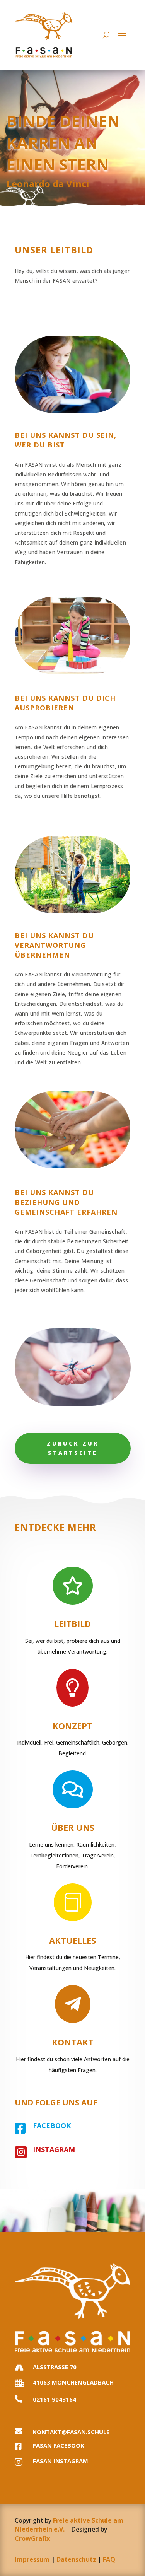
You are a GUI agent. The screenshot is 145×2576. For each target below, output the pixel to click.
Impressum (32, 2559)
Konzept (72, 1726)
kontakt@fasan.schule (71, 2432)
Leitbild (72, 1623)
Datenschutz (76, 2559)
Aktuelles (72, 1940)
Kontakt (73, 2042)
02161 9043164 (55, 2399)
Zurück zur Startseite (73, 1448)
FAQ (109, 2559)
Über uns (73, 1827)
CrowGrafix (32, 2538)
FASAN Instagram (61, 2461)
